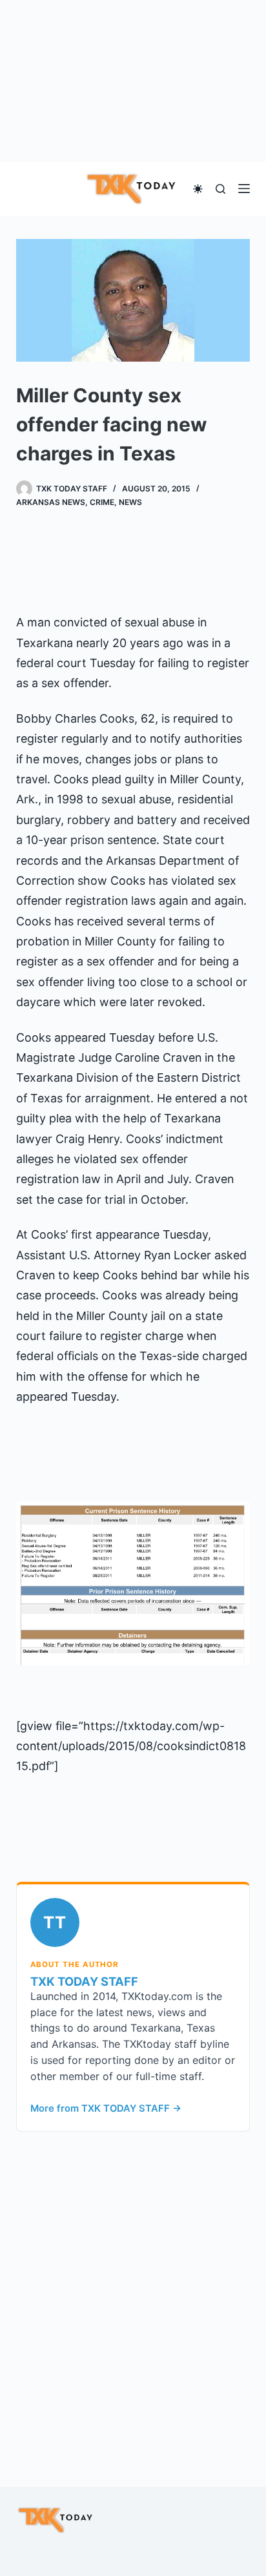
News (130, 502)
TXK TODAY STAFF (84, 1981)
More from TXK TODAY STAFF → (106, 2108)
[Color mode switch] (198, 189)
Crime (102, 502)
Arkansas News (51, 502)
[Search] (220, 189)
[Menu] (244, 189)
